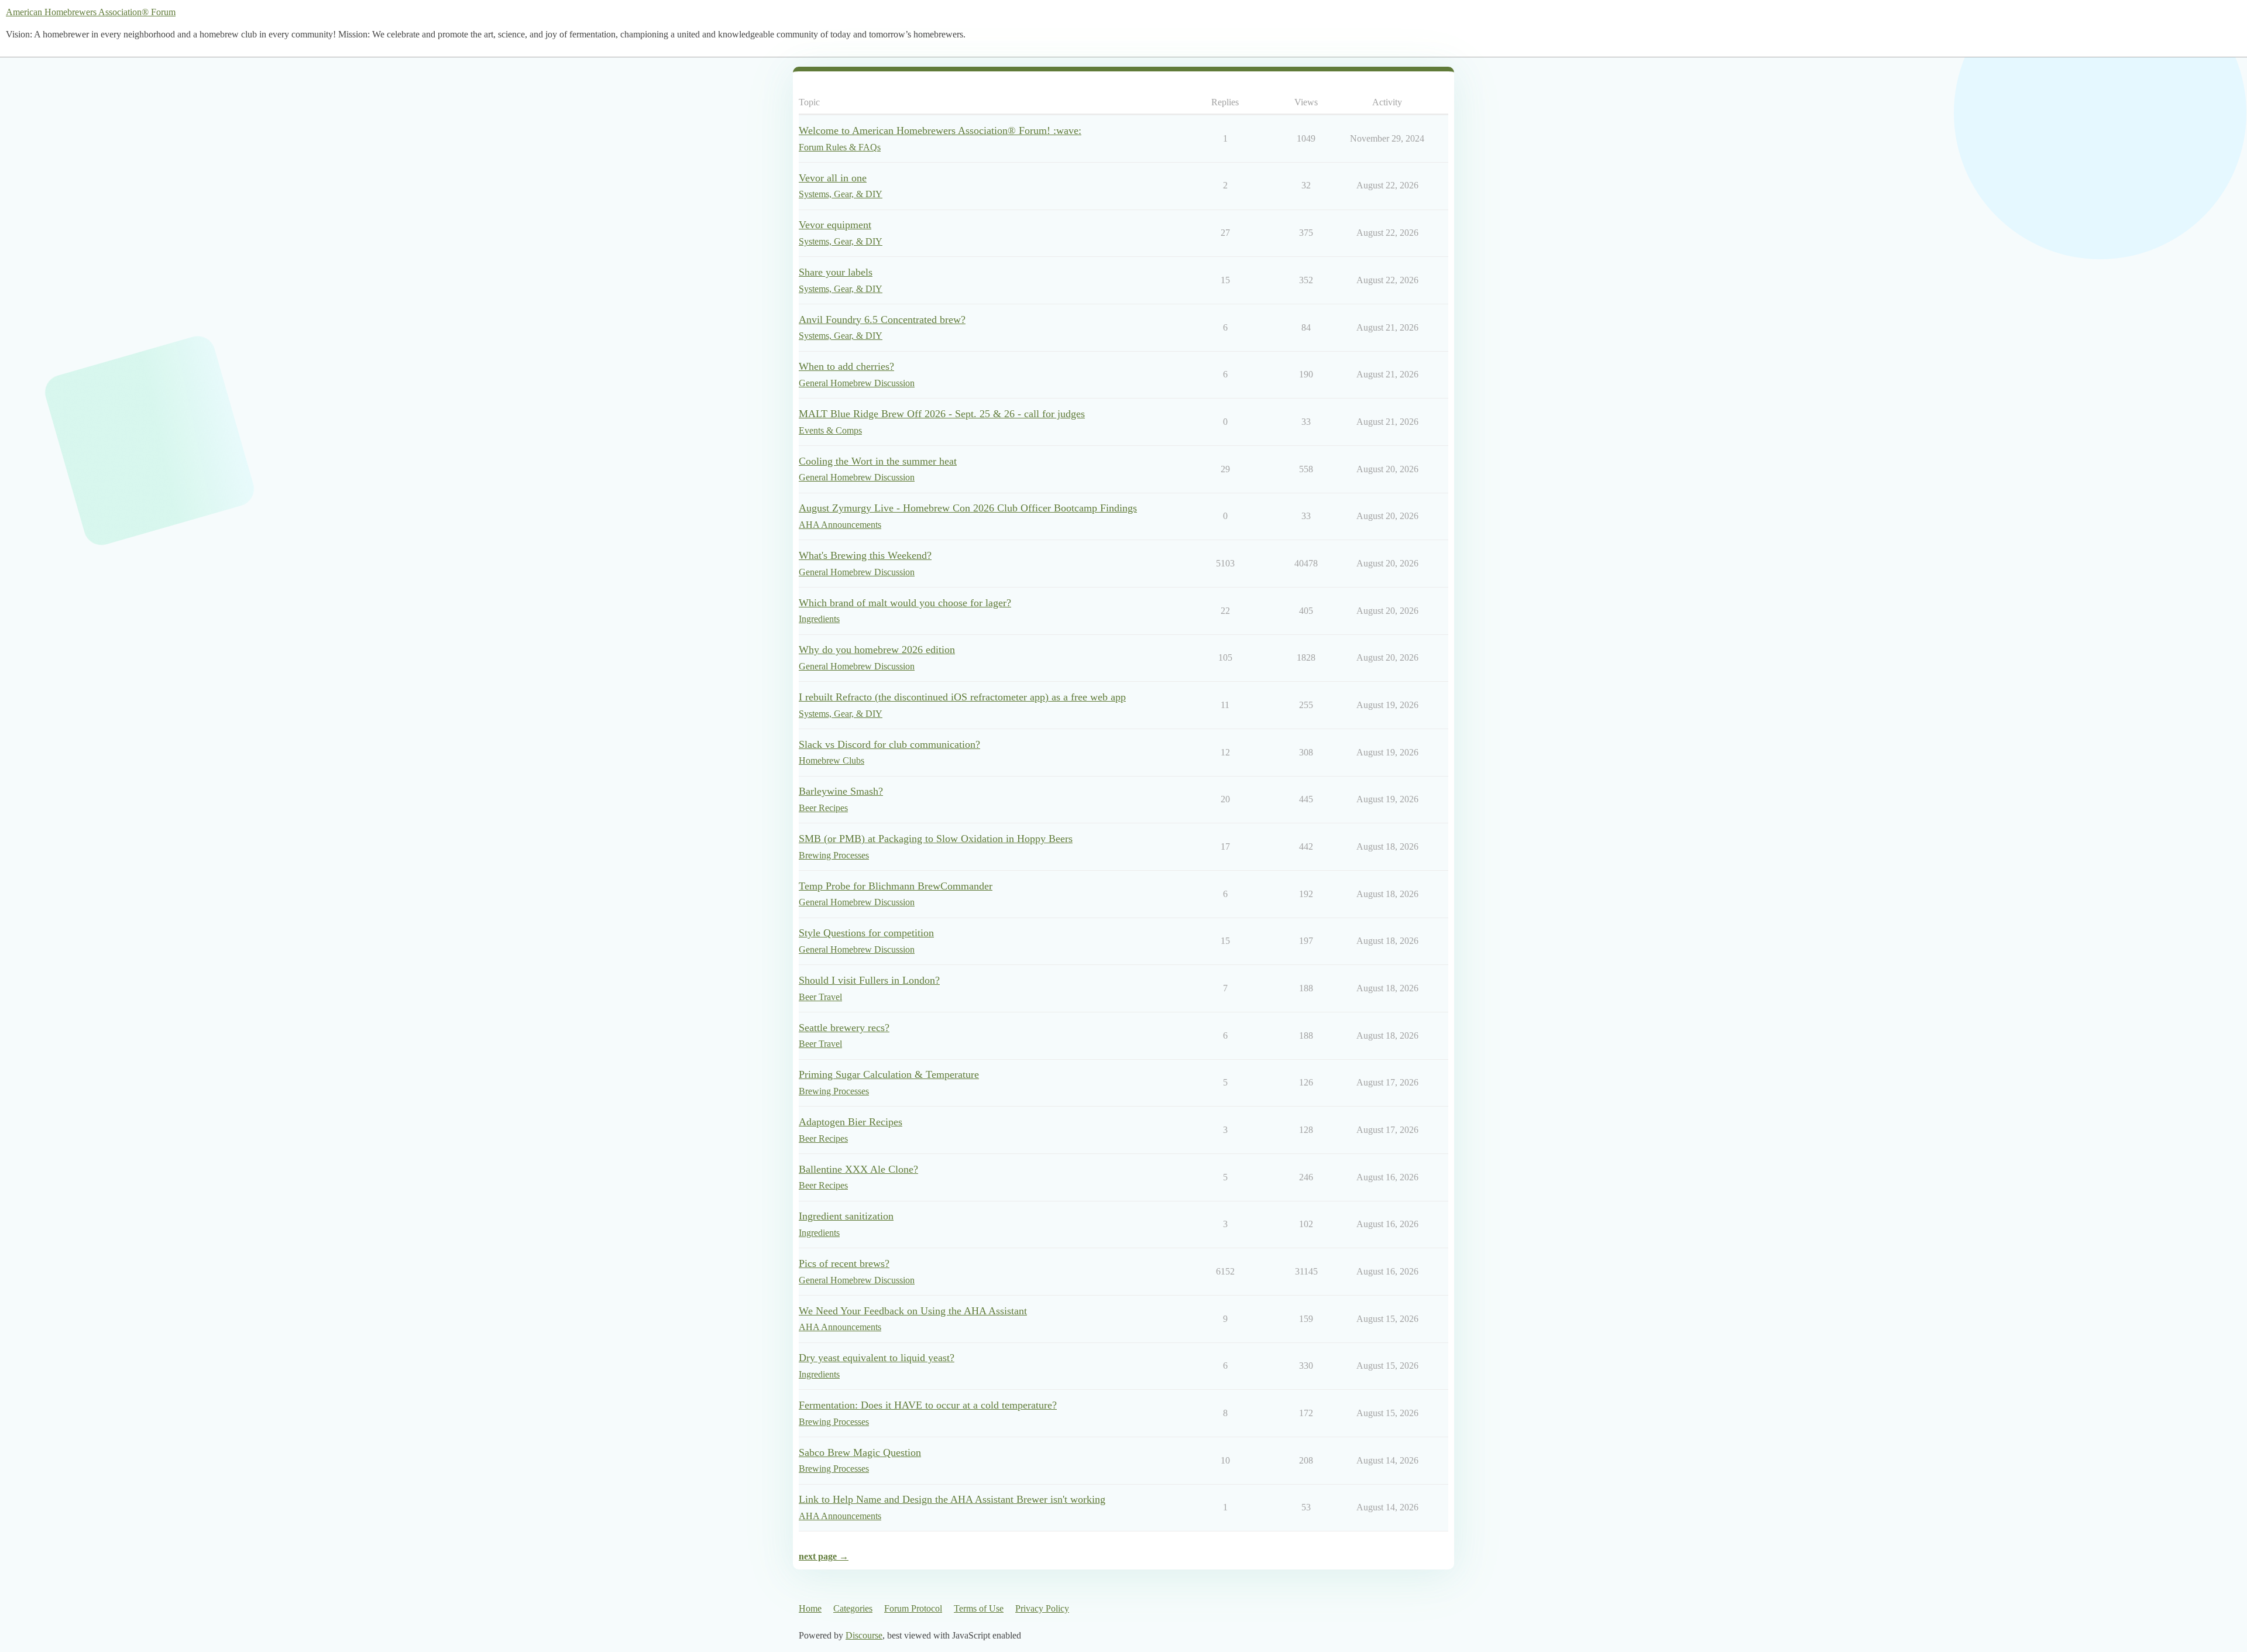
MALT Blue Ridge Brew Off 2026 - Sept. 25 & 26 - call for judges (942, 414)
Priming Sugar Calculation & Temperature (889, 1074)
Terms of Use (979, 1608)
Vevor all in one (833, 178)
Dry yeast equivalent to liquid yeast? (877, 1358)
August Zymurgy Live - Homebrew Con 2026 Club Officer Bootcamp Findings (968, 508)
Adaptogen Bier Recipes (851, 1122)
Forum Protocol (913, 1608)
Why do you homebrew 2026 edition (877, 650)
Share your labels (836, 272)
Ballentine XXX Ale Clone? (858, 1169)
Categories (853, 1608)
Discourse (864, 1635)
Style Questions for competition (866, 933)
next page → (824, 1556)
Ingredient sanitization (846, 1216)
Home (810, 1608)
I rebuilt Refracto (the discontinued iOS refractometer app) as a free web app (962, 697)
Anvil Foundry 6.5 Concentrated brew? (882, 320)
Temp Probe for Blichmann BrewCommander (896, 886)
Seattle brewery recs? (844, 1028)
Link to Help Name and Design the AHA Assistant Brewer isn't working (952, 1499)
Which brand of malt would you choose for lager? (905, 603)
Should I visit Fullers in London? (869, 980)
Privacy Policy (1042, 1608)
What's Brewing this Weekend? (865, 555)
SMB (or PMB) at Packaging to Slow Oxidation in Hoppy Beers (936, 839)
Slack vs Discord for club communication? (889, 744)
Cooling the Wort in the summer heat (878, 461)
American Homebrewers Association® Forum (91, 12)
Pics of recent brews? (844, 1263)
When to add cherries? (846, 366)
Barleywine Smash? (841, 791)
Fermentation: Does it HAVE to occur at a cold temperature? (928, 1405)
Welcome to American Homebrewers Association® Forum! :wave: (940, 130)
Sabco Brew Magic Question (860, 1452)
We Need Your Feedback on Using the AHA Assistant (913, 1311)
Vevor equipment (835, 225)
